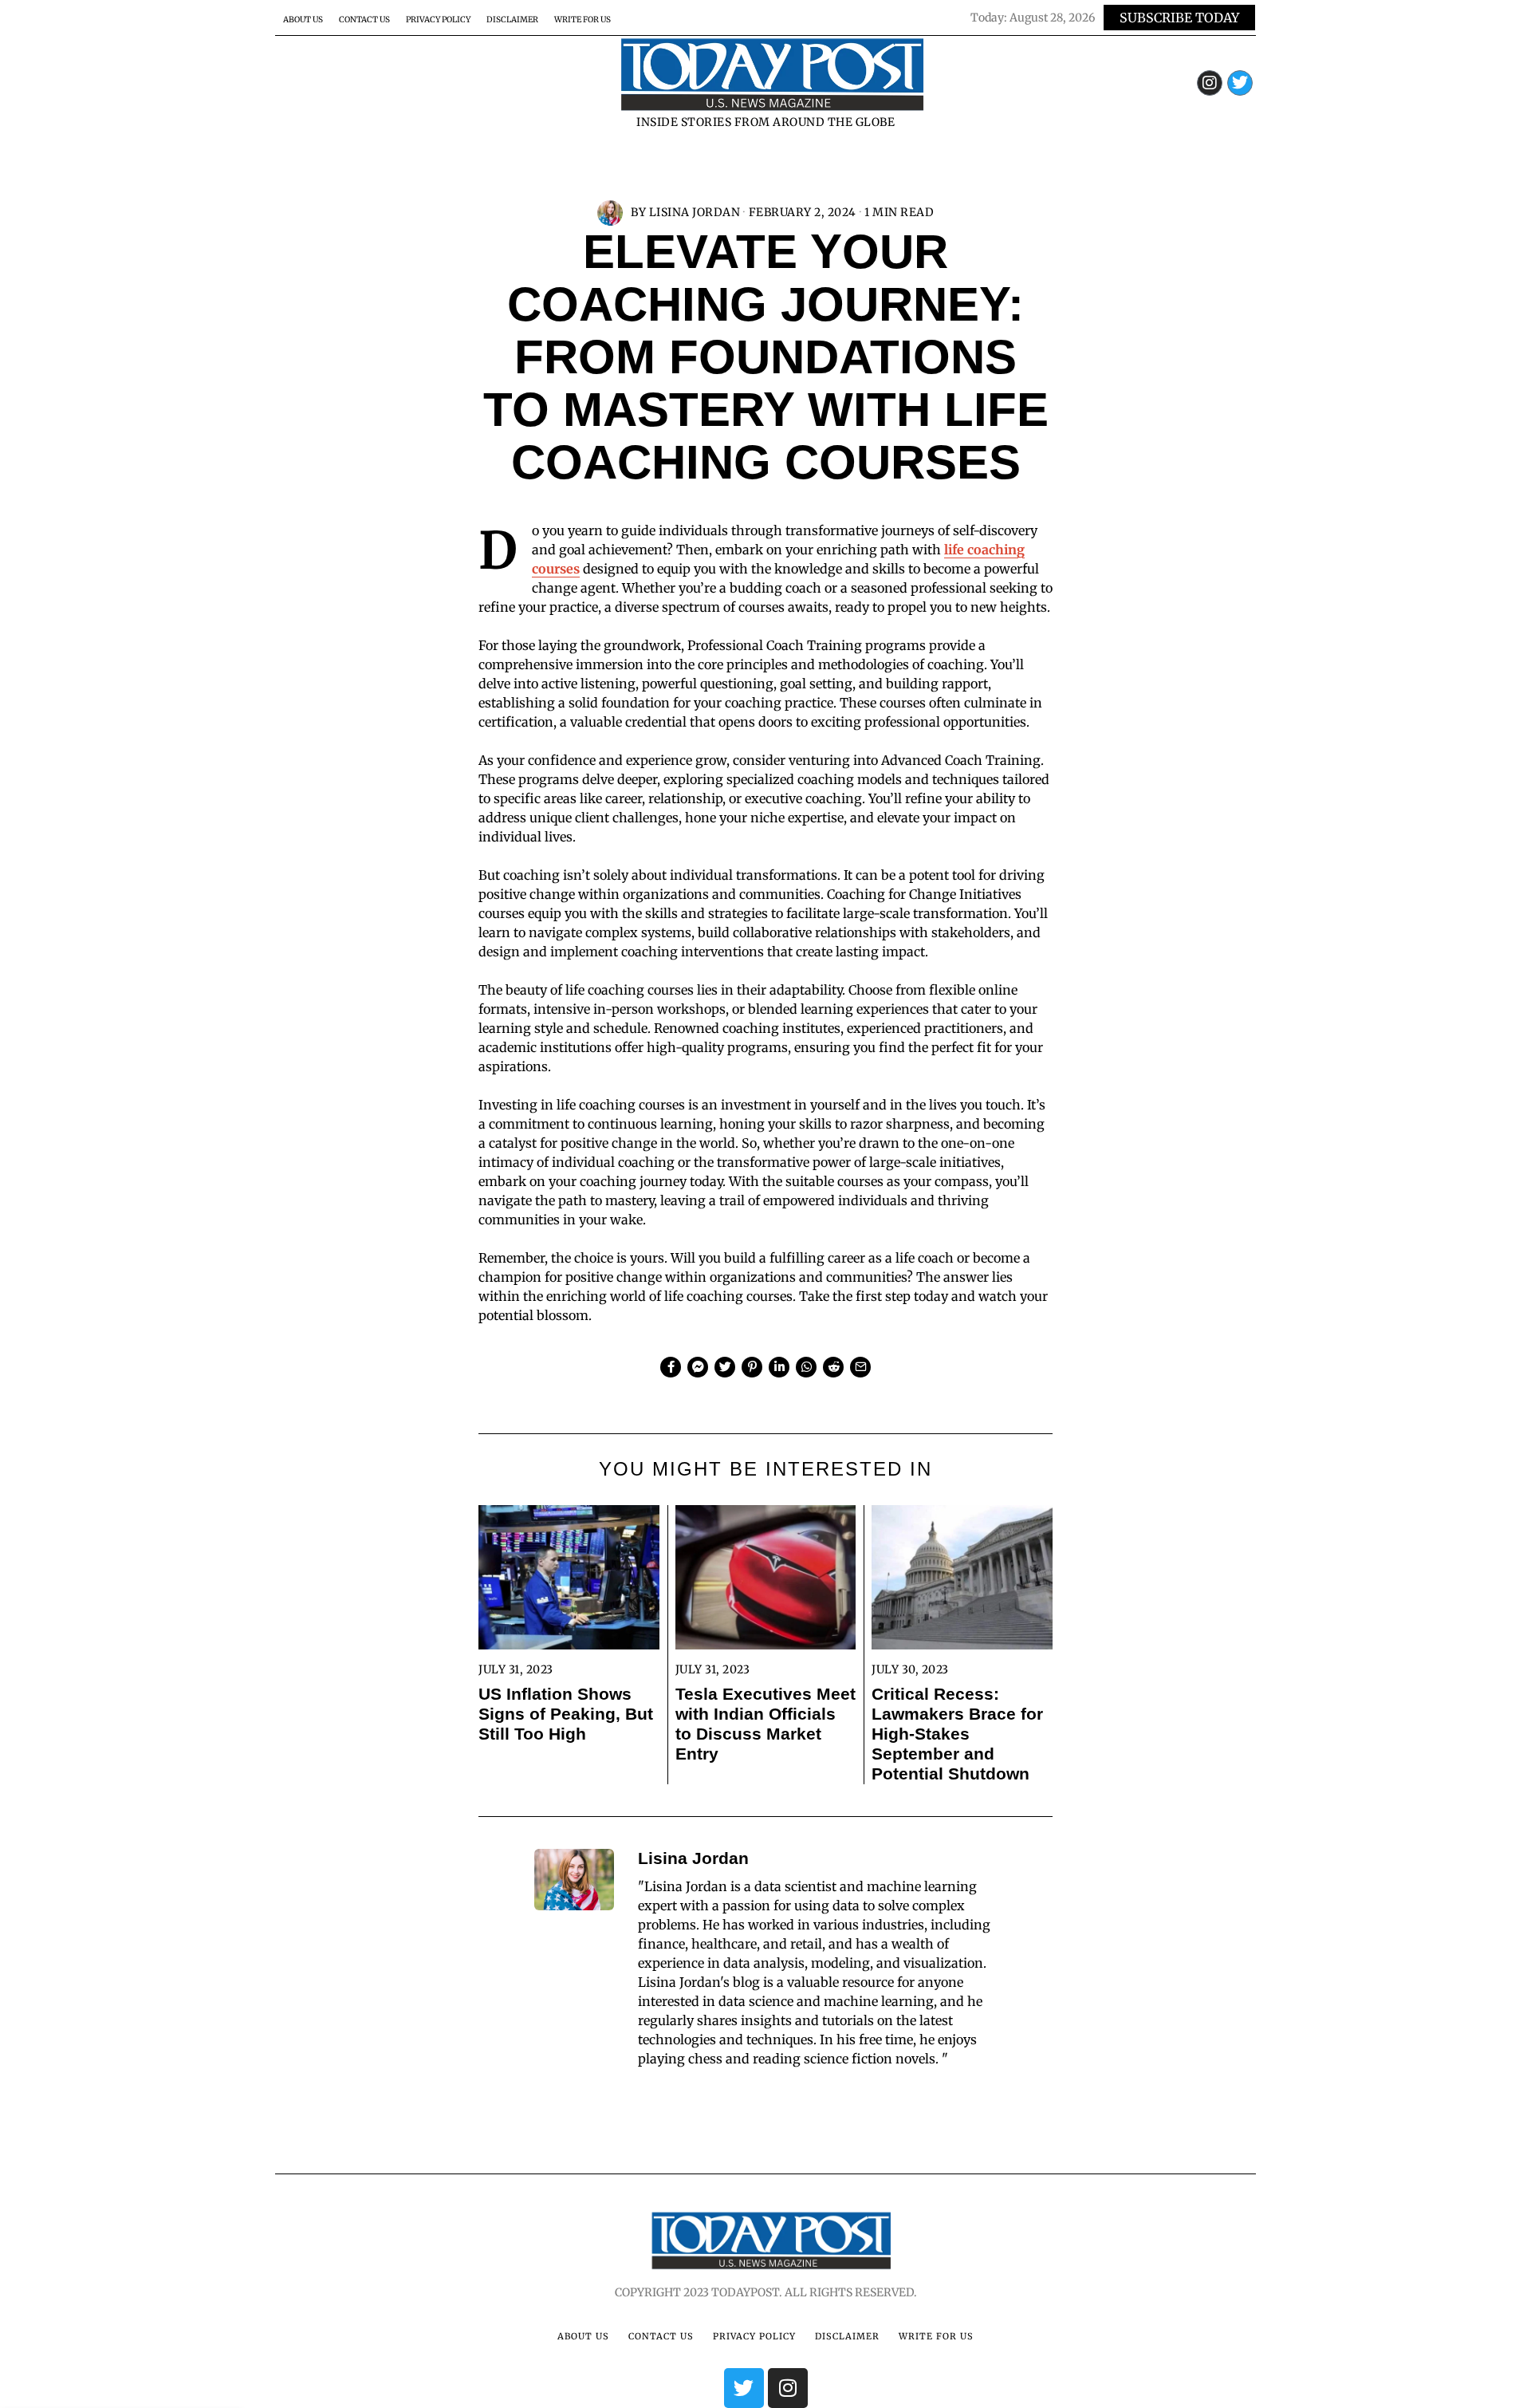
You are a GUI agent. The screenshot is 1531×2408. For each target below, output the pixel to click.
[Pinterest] (752, 1367)
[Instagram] (1210, 83)
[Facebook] (671, 1367)
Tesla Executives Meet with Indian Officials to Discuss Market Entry (765, 1724)
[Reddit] (833, 1367)
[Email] (860, 1367)
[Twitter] (1240, 83)
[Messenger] (698, 1367)
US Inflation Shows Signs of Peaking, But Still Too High (566, 1714)
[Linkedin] (779, 1367)
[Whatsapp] (806, 1367)
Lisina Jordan (695, 212)
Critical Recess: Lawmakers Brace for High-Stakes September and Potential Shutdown (957, 1734)
